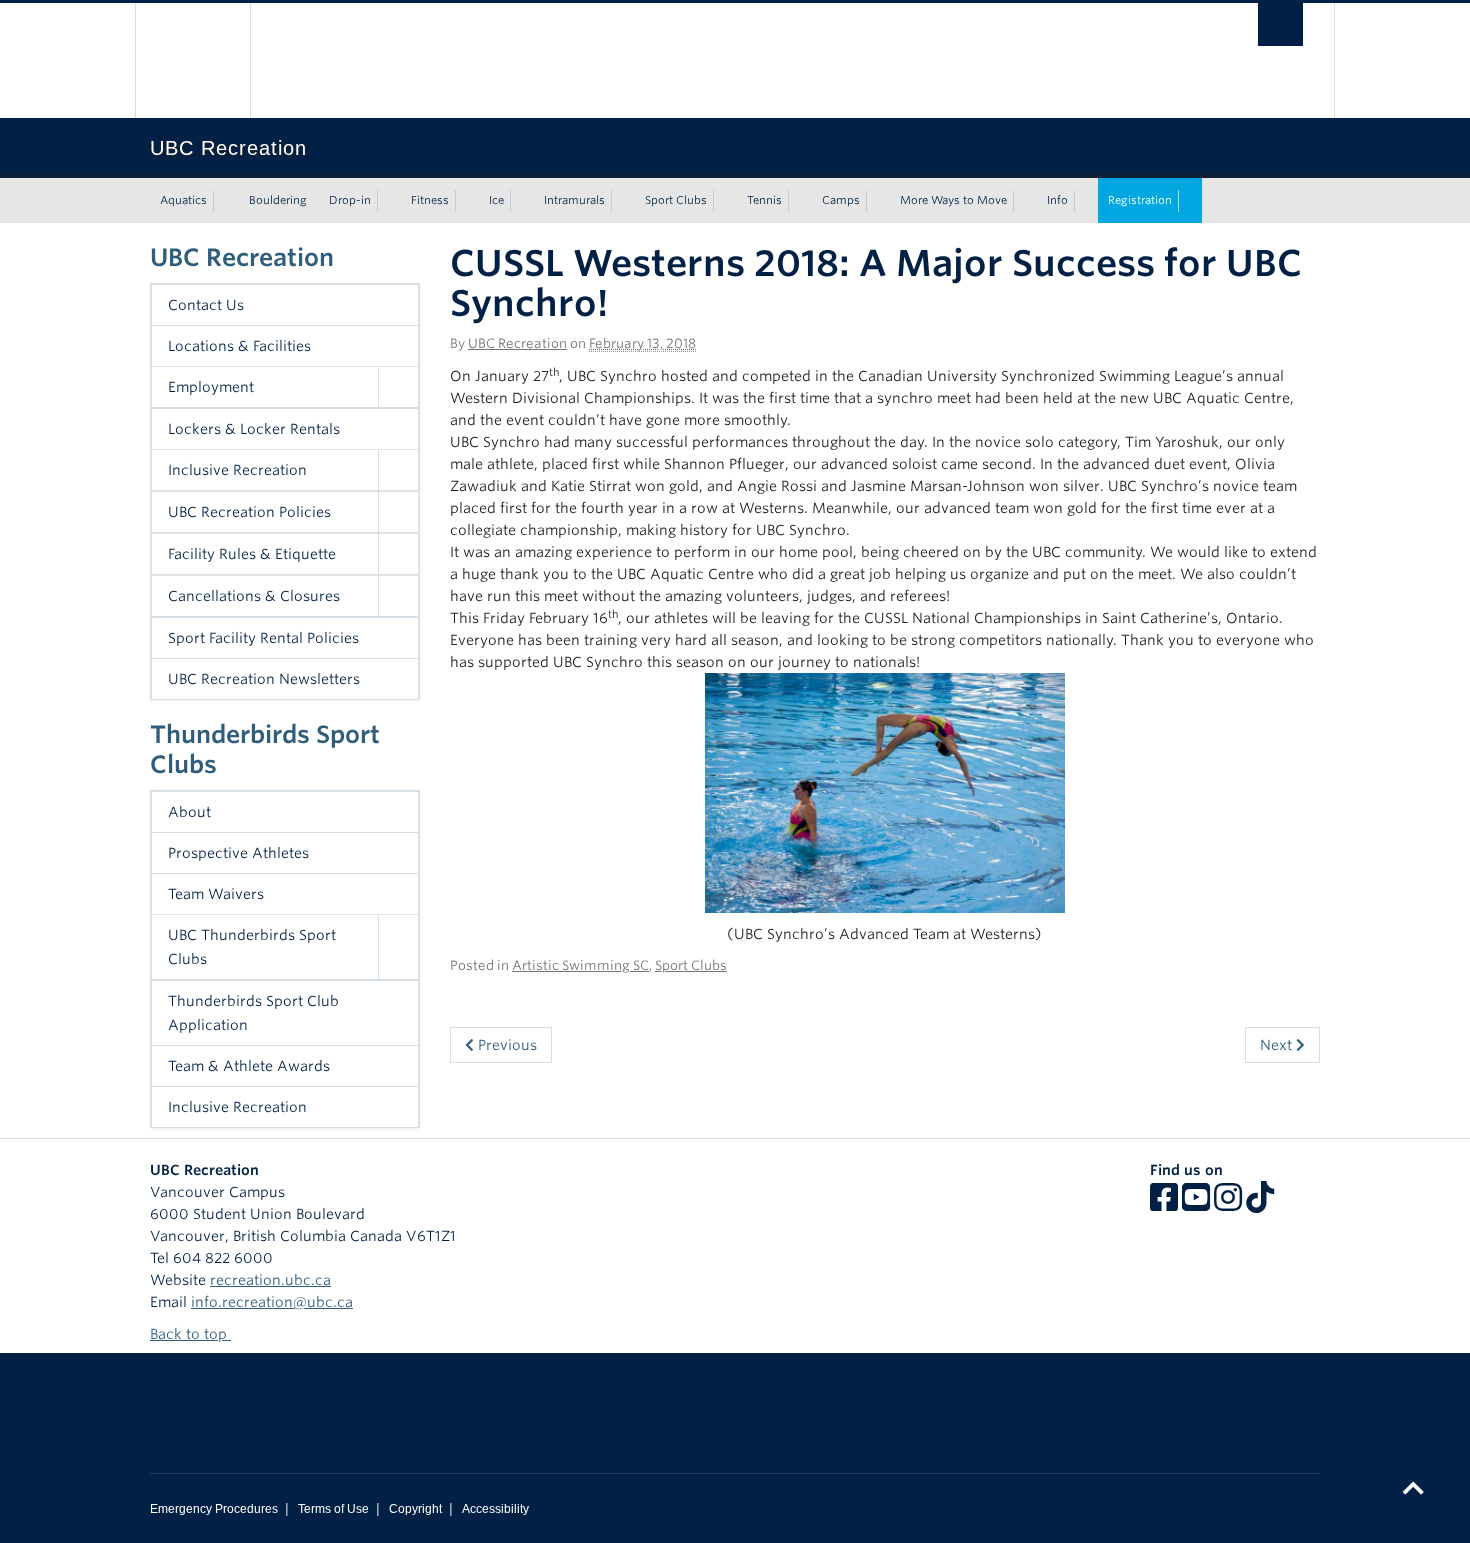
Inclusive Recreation (237, 470)
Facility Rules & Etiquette (252, 554)
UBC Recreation (242, 257)
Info (1057, 200)
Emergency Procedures (214, 1509)
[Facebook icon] (1164, 1204)
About (189, 812)
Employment (211, 387)
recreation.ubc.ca (270, 1280)
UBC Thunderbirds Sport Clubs (252, 947)
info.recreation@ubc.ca (272, 1302)
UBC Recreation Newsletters (264, 679)
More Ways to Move (953, 200)
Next (1278, 1045)
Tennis (764, 200)
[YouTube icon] (1196, 1204)
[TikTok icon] (1260, 1204)
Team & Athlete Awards (249, 1066)
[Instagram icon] (1228, 1204)
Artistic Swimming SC (580, 965)
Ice (496, 200)
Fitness (430, 200)
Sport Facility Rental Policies (263, 638)
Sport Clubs (676, 200)
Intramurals (574, 200)
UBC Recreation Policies (249, 512)
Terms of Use (333, 1509)
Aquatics (183, 200)
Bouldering (278, 200)
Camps (841, 200)
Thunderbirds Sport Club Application (253, 1013)
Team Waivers (216, 894)
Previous (505, 1045)
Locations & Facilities (239, 346)
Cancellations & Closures (254, 596)
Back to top (190, 1334)
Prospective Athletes (238, 853)
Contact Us (206, 305)
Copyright (415, 1509)
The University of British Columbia (192, 60)
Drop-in (350, 200)
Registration (1140, 200)
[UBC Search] (1280, 24)
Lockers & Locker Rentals (254, 429)
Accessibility (495, 1509)
